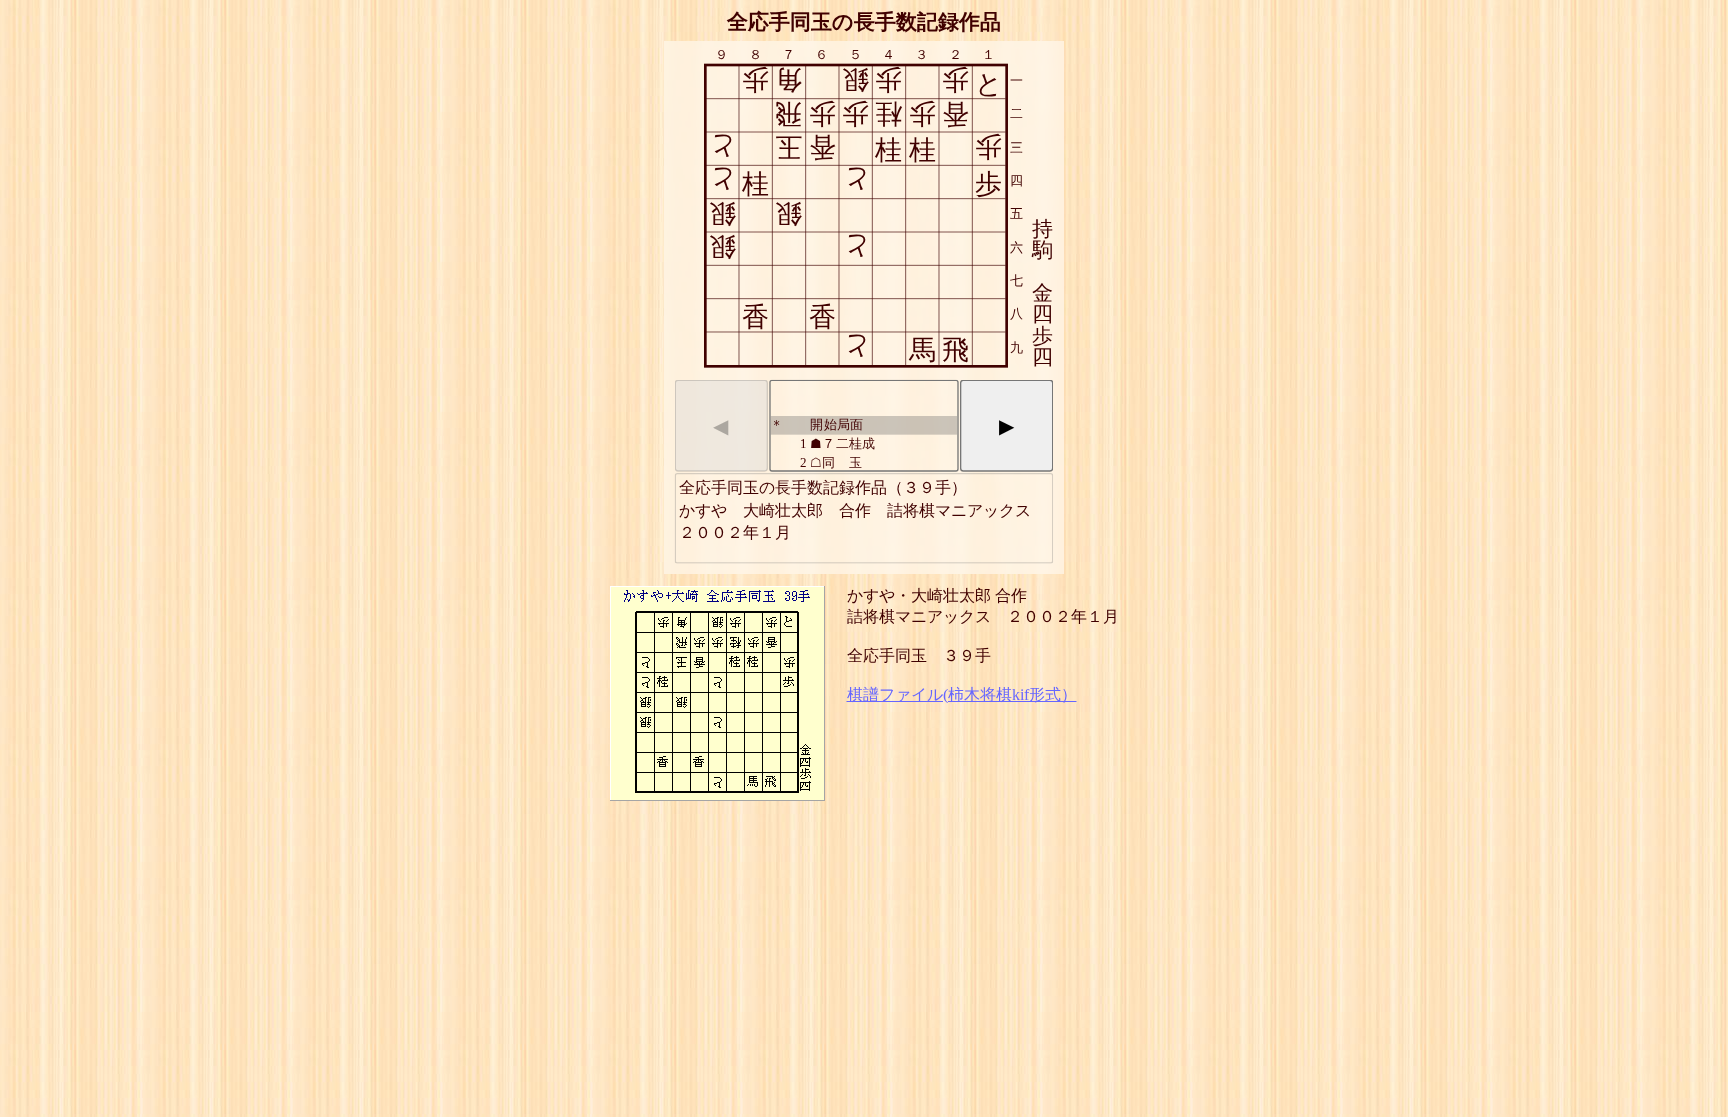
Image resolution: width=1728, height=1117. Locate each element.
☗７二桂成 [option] (838, 442)
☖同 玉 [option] (831, 461)
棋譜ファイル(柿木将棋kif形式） (962, 694)
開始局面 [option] (818, 423)
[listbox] (863, 426)
